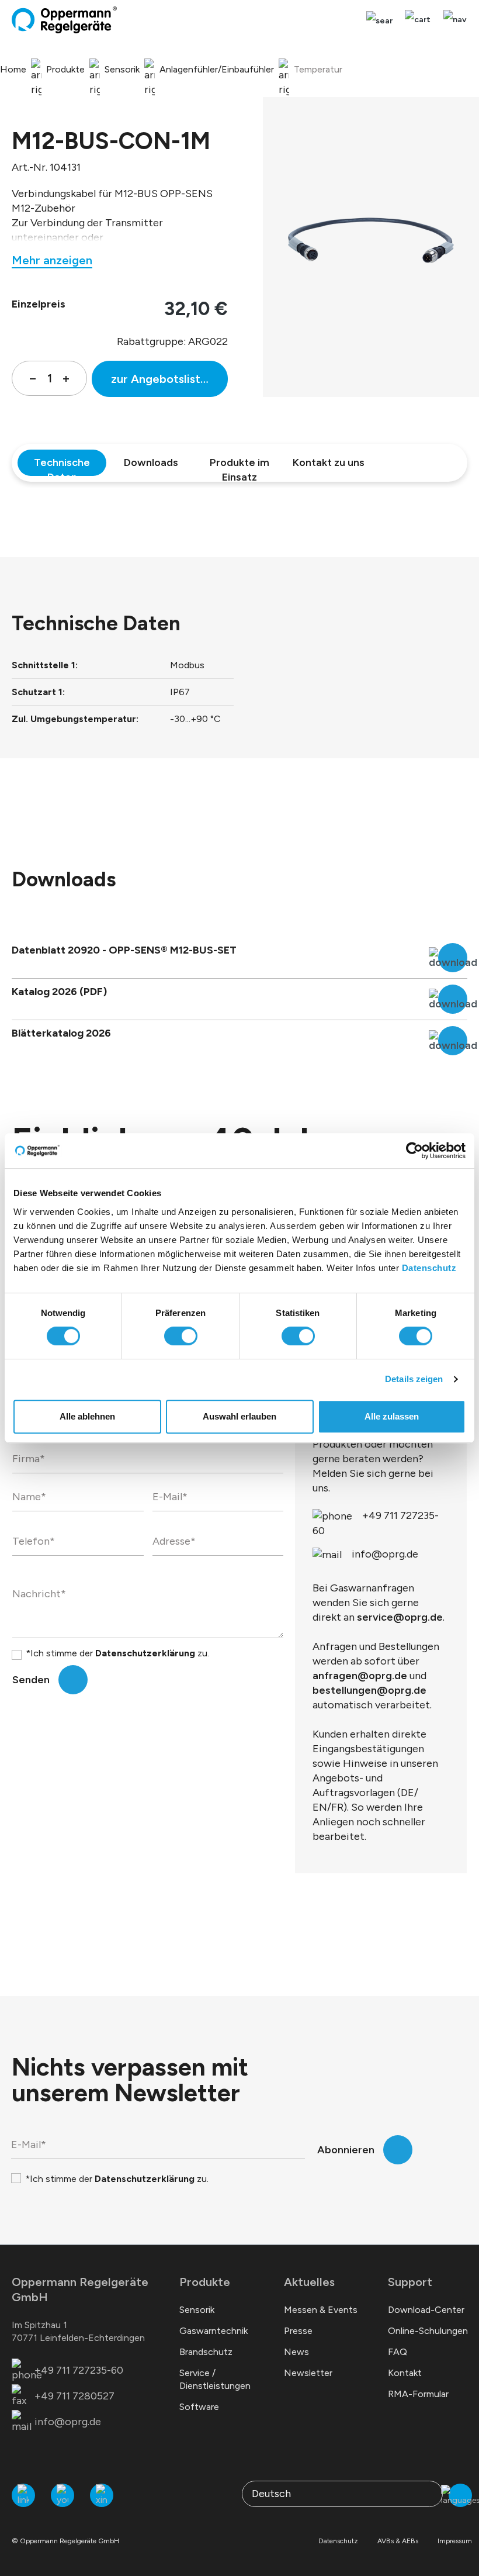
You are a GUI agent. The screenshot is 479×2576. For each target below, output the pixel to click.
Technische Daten (62, 466)
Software (199, 2407)
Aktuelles (309, 2282)
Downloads (151, 462)
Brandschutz (206, 2352)
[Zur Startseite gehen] (64, 20)
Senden (31, 1680)
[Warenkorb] (418, 20)
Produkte (205, 2282)
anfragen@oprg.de (360, 1676)
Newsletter (308, 2373)
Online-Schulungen (428, 2331)
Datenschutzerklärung (145, 1653)
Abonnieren (346, 2150)
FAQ (398, 2352)
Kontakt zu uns (329, 462)
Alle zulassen (392, 1416)
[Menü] (452, 20)
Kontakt (405, 2373)
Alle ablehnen (87, 1416)
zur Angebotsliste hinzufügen (169, 379)
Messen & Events (321, 2310)
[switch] (181, 1336)
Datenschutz (429, 1268)
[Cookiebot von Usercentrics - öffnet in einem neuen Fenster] (414, 1151)
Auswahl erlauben (239, 1416)
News (296, 2352)
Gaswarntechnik (214, 2331)
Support (410, 2282)
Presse (298, 2331)
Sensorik (197, 2310)
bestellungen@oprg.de (369, 1690)
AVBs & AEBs (398, 2541)
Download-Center (426, 2310)
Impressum (455, 2541)
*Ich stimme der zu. (117, 1653)
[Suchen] (379, 21)
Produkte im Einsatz (239, 466)
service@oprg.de (400, 1617)
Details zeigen (414, 1379)
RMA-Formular (418, 2394)
